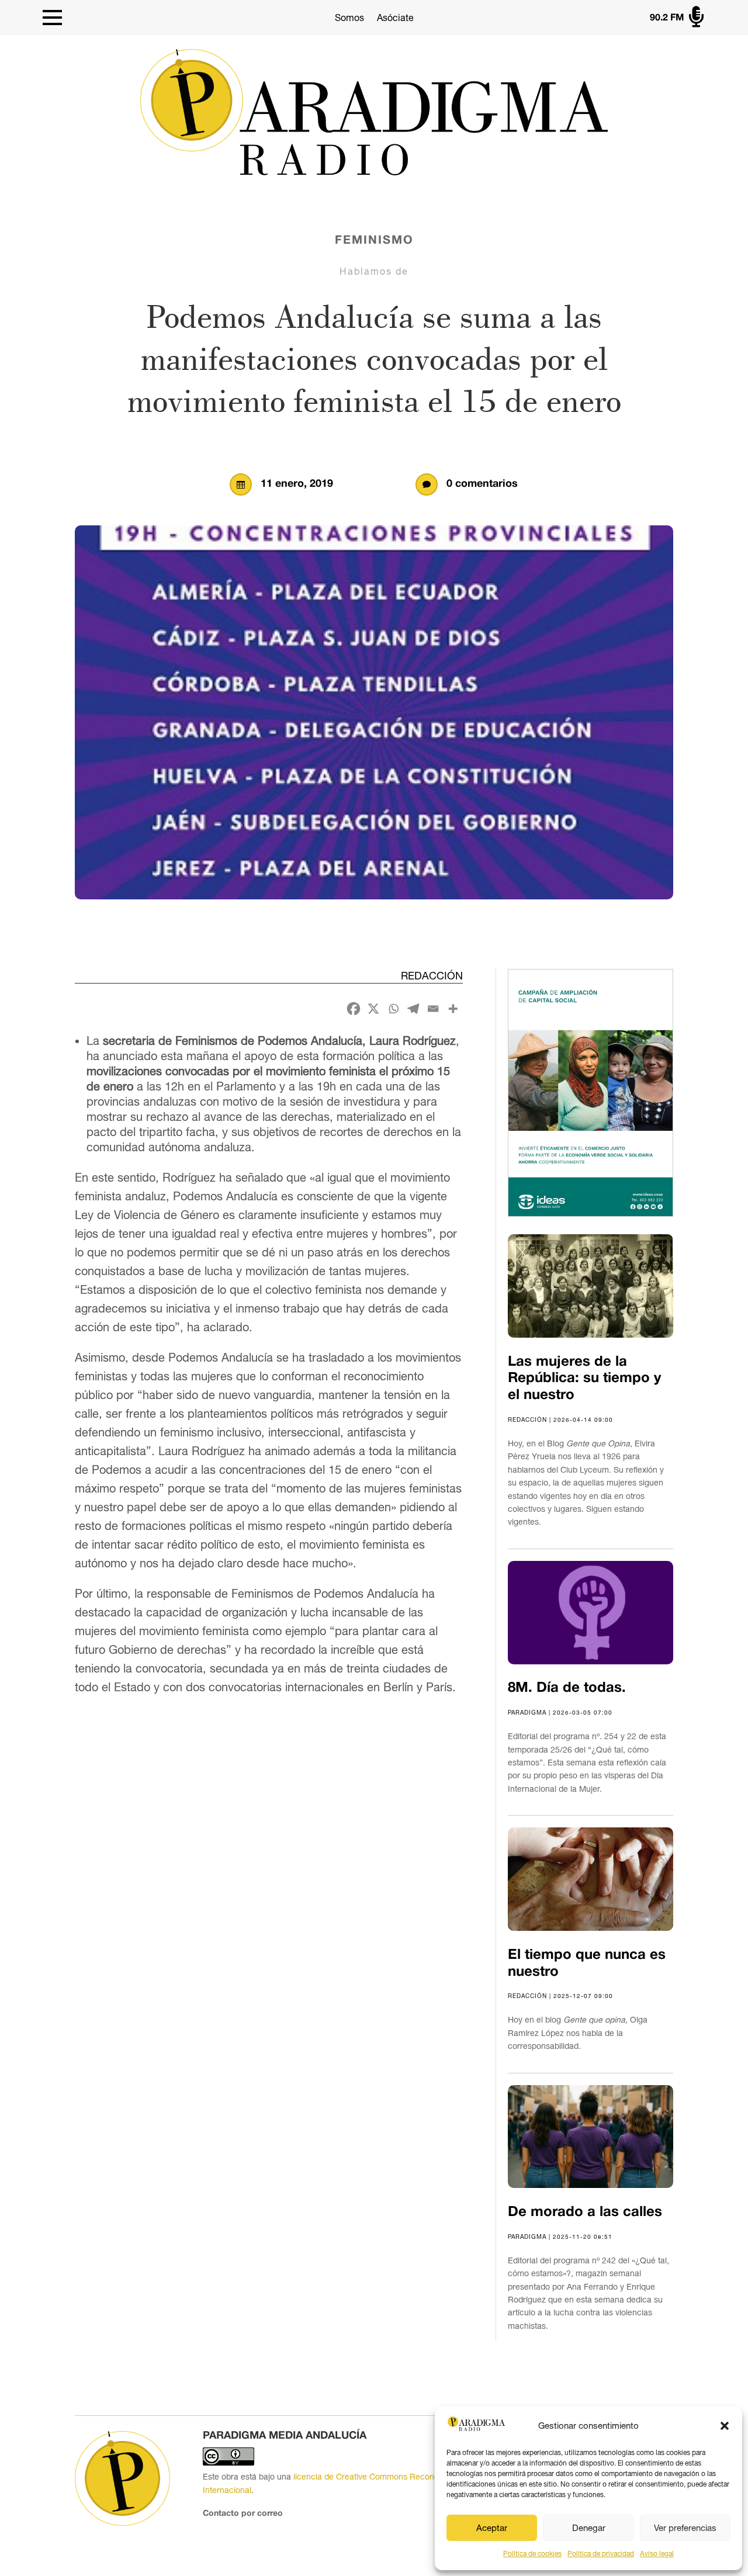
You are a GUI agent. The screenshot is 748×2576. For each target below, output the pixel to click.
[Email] (433, 1009)
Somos (349, 18)
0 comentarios (482, 484)
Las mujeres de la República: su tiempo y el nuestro (584, 1379)
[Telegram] (413, 1009)
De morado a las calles (585, 2213)
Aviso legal (657, 2554)
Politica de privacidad (601, 2554)
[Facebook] (354, 1009)
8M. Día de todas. (567, 1688)
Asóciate (395, 18)
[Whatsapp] (393, 1009)
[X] (373, 1009)
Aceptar (492, 2528)
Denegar (589, 2528)
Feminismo (374, 241)
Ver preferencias (685, 2528)
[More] (453, 1009)
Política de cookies (532, 2554)
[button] (725, 2426)
